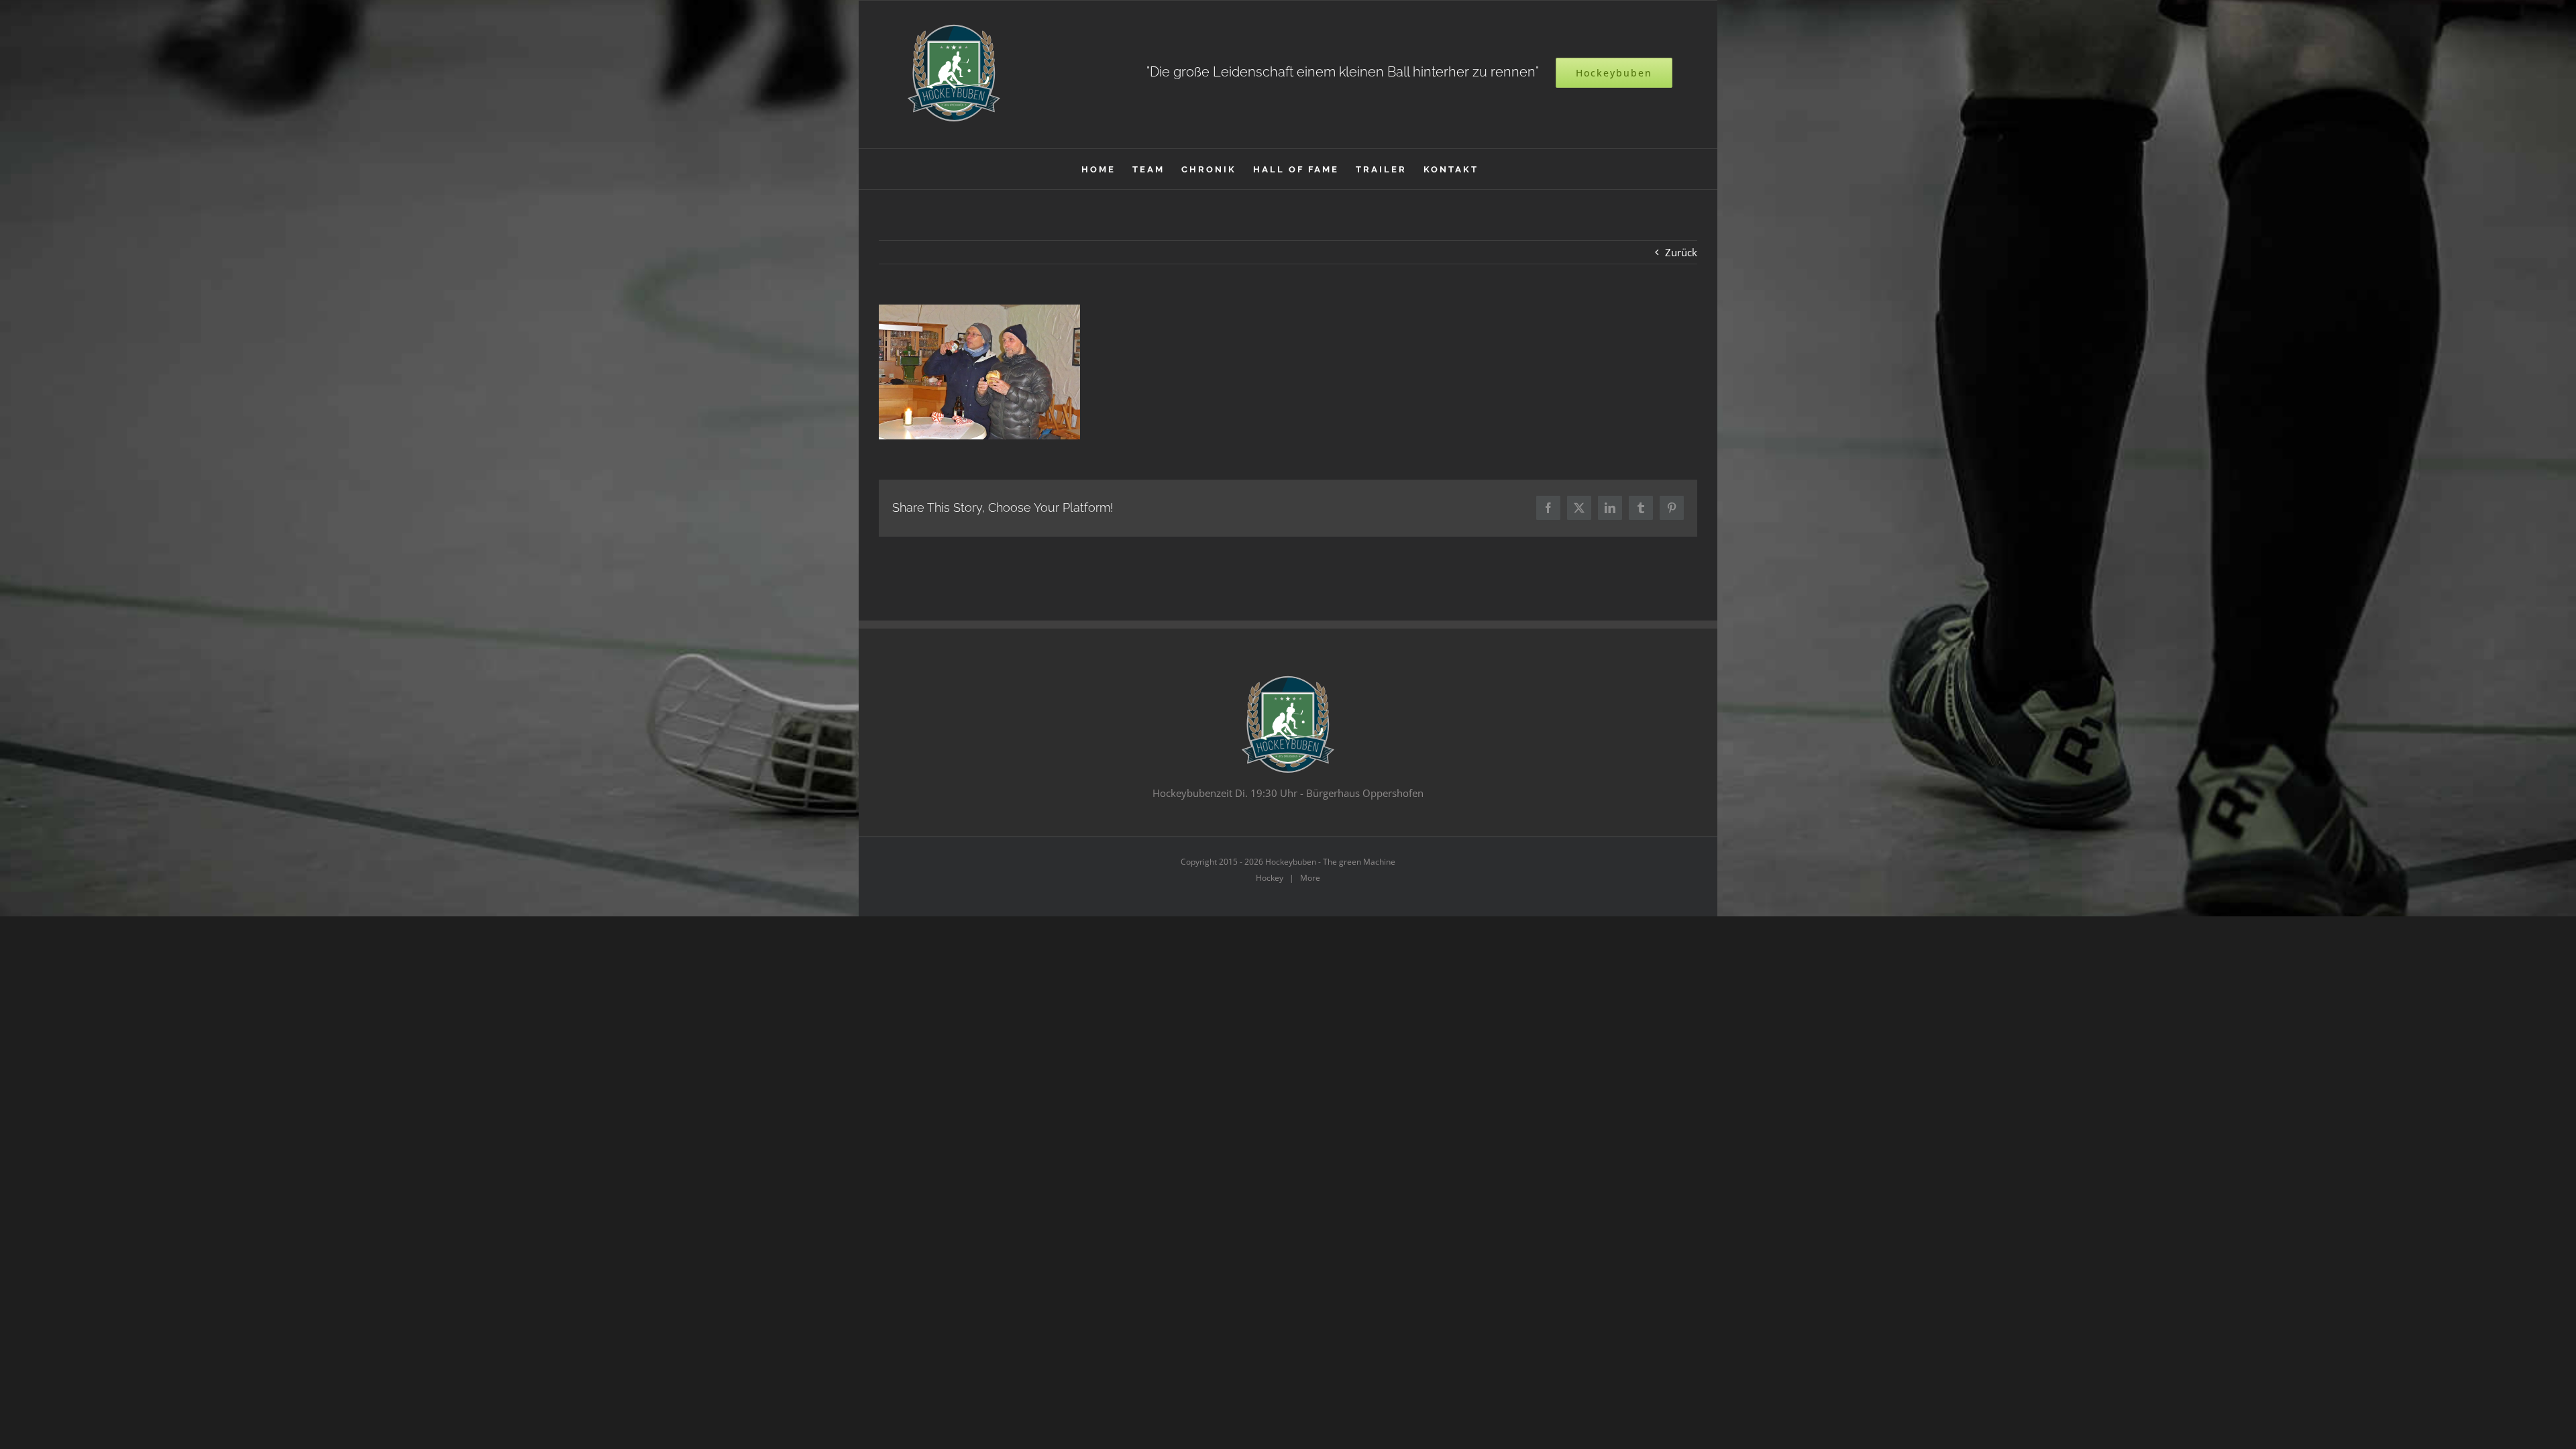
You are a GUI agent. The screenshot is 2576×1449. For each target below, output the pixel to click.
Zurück (1681, 252)
